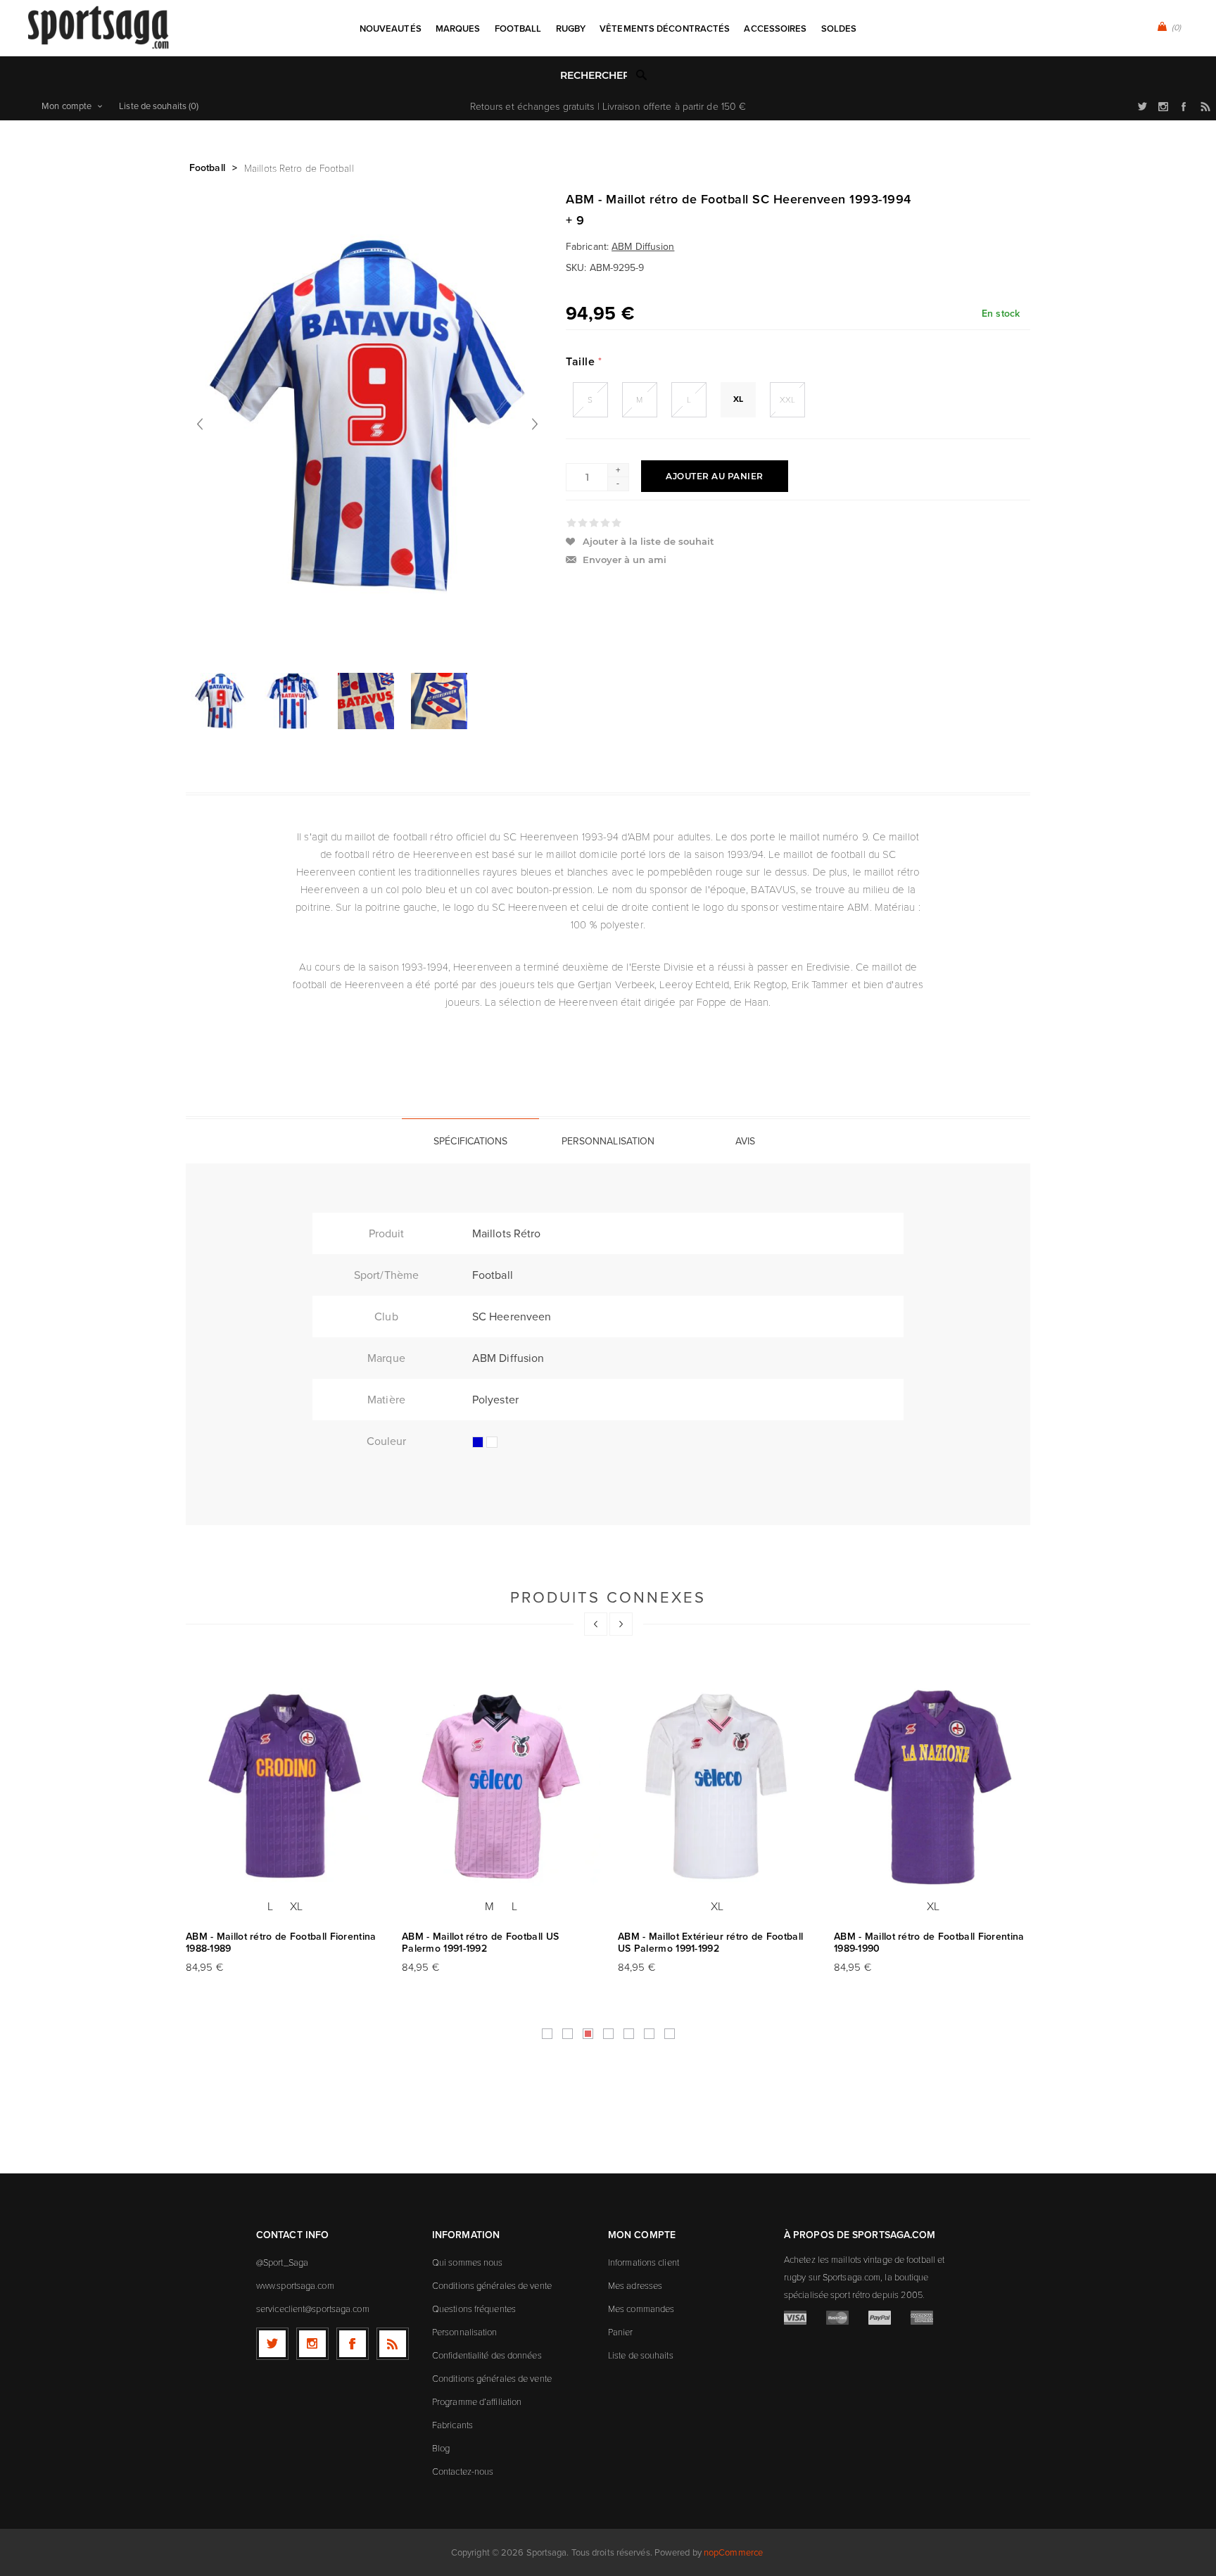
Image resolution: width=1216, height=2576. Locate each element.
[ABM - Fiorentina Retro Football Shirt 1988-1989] (285, 1787)
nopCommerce (733, 2552)
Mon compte (66, 106)
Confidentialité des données (487, 2355)
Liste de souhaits (641, 2355)
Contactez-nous (463, 2471)
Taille (582, 361)
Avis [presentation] (745, 1141)
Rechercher (642, 75)
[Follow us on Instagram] (312, 2344)
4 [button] (608, 2034)
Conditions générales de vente (492, 2285)
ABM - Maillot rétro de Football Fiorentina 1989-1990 (929, 1943)
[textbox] (594, 76)
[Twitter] (272, 2344)
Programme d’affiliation (477, 2401)
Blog (441, 2448)
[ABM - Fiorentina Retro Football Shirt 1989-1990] (933, 1787)
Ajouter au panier (715, 476)
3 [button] (588, 2034)
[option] (222, 701)
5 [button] (629, 2034)
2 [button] (568, 2034)
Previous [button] (596, 1624)
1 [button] (547, 2034)
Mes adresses (635, 2285)
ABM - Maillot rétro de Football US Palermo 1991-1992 (480, 1943)
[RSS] (393, 2344)
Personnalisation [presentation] (608, 1141)
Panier (621, 2332)
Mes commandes (641, 2309)
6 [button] (649, 2034)
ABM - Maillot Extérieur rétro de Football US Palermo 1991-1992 (710, 1943)
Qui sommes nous (468, 2262)
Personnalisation (465, 2332)
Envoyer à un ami (625, 560)
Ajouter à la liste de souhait (648, 541)
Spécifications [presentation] (470, 1141)
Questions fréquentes (474, 2309)
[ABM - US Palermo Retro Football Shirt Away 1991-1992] (717, 1787)
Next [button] (621, 1624)
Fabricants (452, 2425)
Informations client (644, 2262)
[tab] (470, 1141)
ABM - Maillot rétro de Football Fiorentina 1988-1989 (281, 1943)
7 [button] (670, 2034)
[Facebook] (353, 2344)
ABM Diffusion (643, 247)
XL (738, 399)
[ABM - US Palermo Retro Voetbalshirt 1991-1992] (501, 1787)
